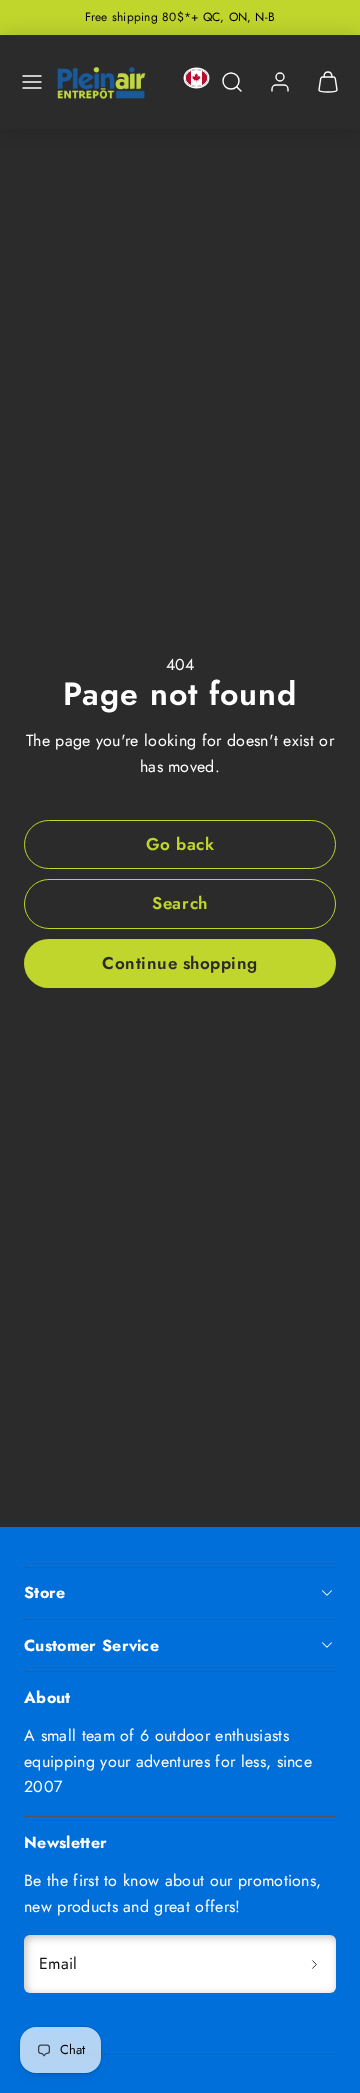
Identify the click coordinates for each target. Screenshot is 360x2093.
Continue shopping (180, 963)
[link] (280, 82)
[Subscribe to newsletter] (314, 1964)
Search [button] (179, 903)
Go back (180, 844)
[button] (32, 82)
